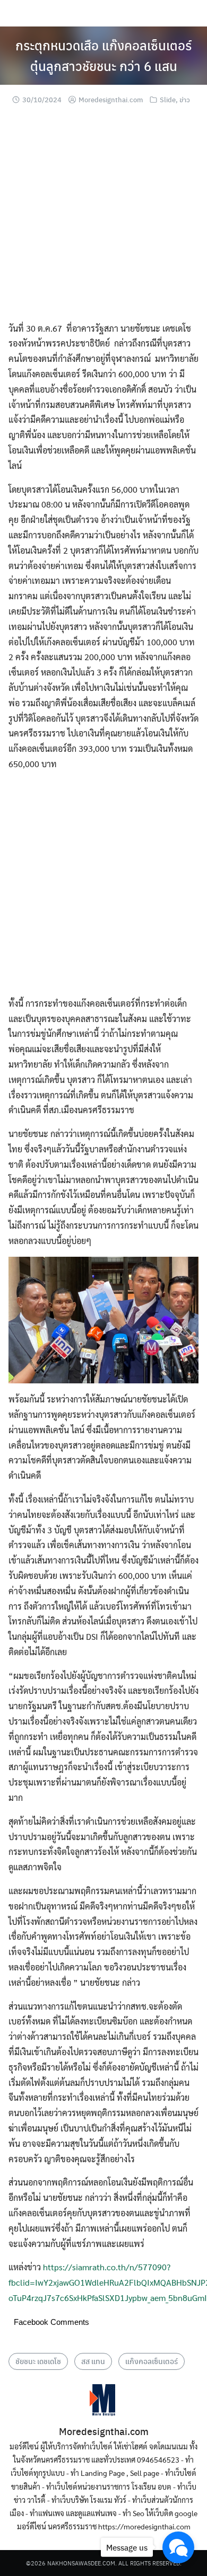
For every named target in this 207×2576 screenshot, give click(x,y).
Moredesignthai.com (111, 99)
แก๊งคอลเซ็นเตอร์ (152, 2361)
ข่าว (185, 99)
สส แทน (93, 2361)
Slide (168, 99)
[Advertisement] (103, 218)
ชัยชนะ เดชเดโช (38, 2361)
